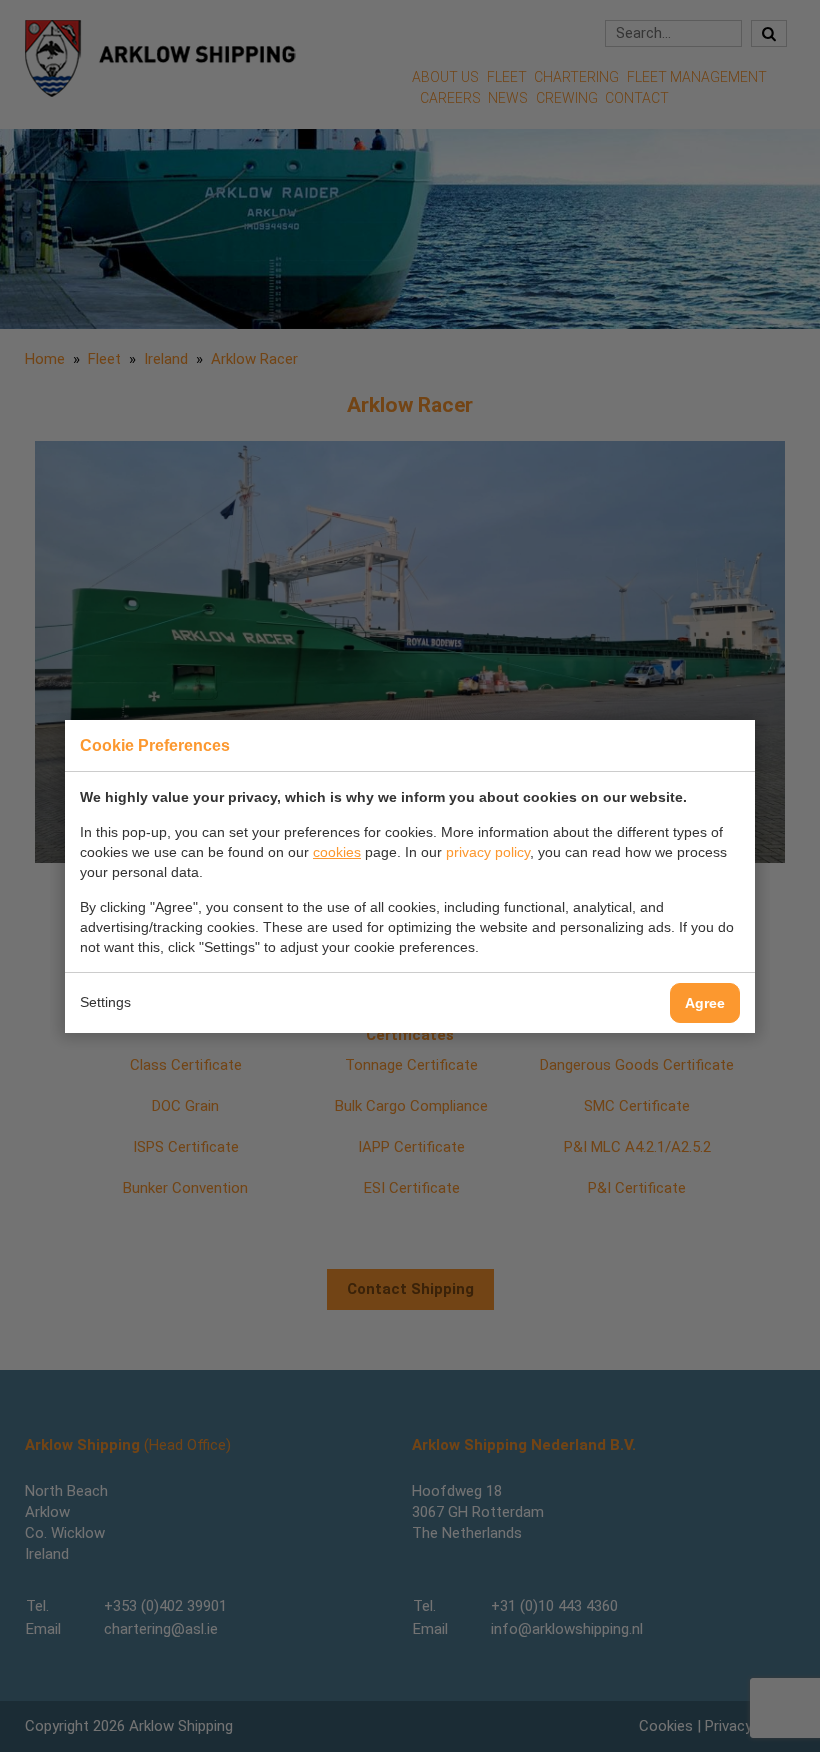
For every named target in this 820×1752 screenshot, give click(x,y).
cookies (337, 852)
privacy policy (488, 852)
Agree (705, 1003)
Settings (105, 1002)
